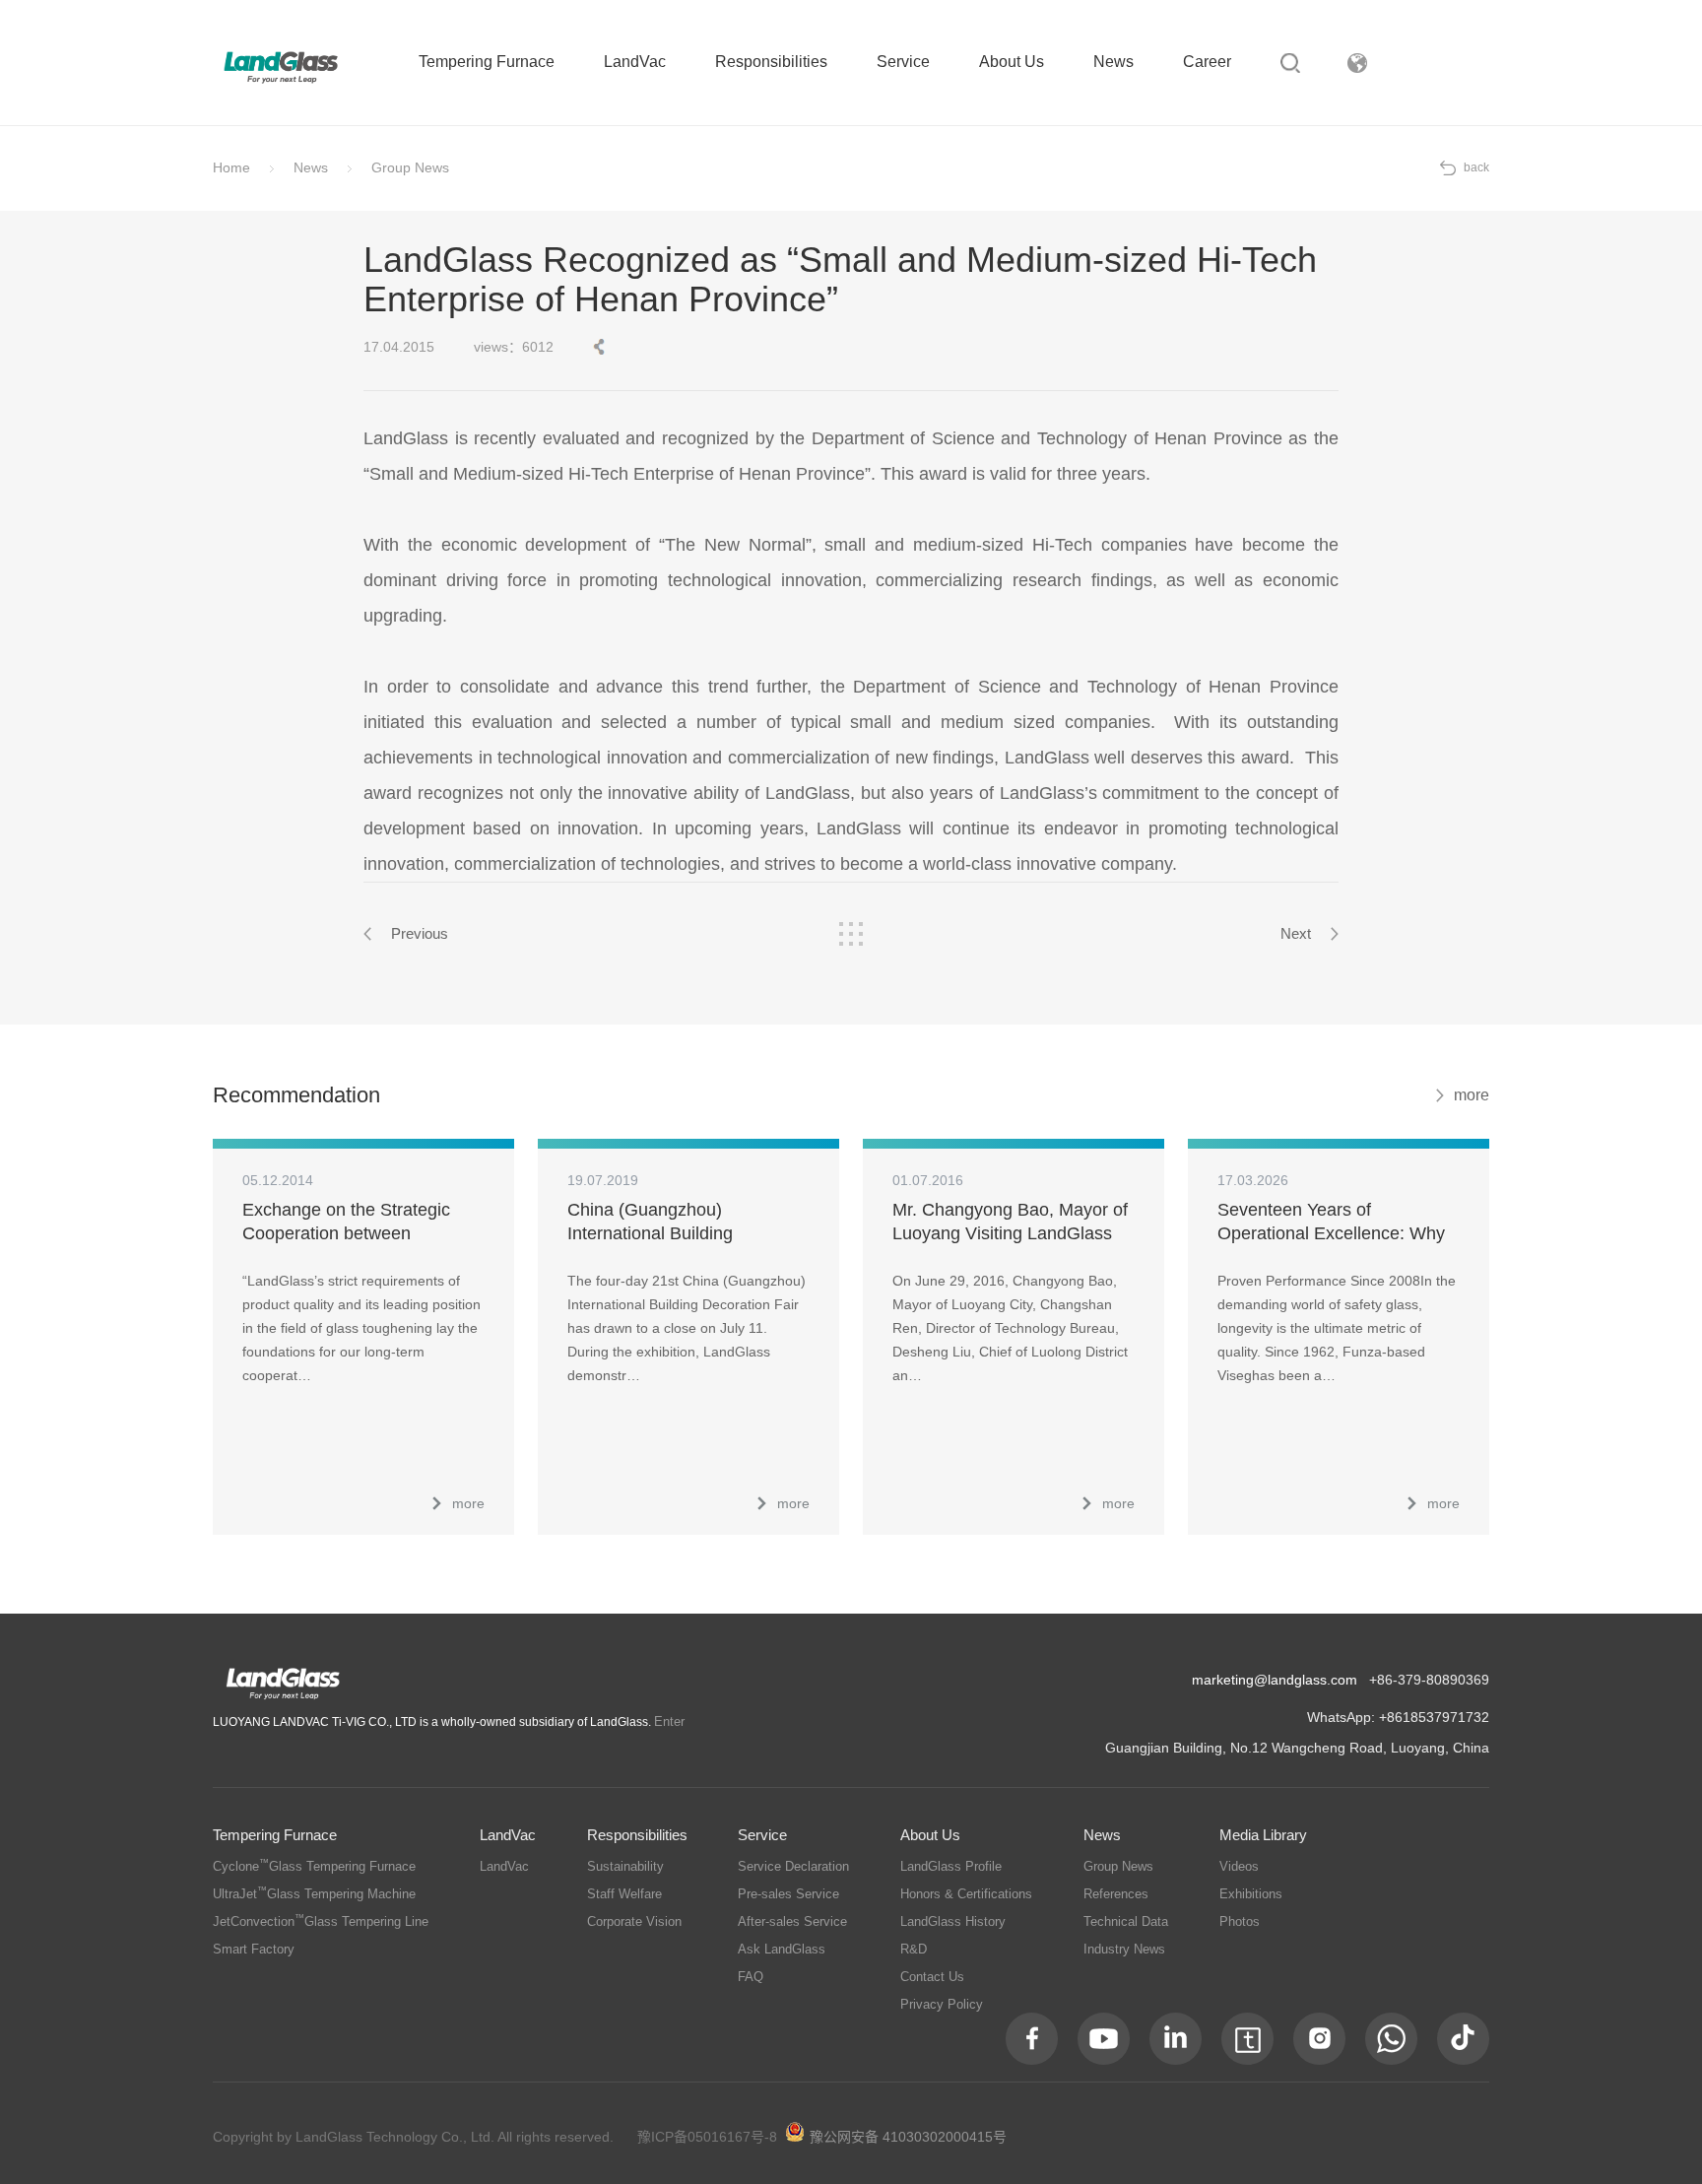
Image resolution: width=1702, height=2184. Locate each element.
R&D (914, 1949)
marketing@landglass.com (1275, 1680)
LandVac (635, 62)
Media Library (1263, 1835)
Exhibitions (1251, 1894)
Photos (1240, 1921)
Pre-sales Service (788, 1894)
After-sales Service (792, 1921)
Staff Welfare (624, 1894)
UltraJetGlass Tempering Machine (314, 1894)
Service (903, 62)
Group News (410, 167)
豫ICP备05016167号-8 (707, 2137)
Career (1207, 62)
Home (231, 167)
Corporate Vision (634, 1921)
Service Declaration (793, 1866)
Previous (420, 934)
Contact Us (932, 1977)
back (1476, 167)
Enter (669, 1721)
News (1113, 62)
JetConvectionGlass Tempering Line (321, 1921)
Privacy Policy (942, 2004)
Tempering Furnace (487, 62)
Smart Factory (254, 1949)
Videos (1239, 1866)
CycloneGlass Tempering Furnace (314, 1866)
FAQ (751, 1977)
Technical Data (1126, 1921)
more (1472, 1095)
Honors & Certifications (966, 1894)
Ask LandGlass (782, 1949)
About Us (1012, 62)
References (1116, 1894)
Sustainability (625, 1866)
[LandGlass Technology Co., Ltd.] (282, 66)
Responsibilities (771, 62)
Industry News (1124, 1949)
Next (1296, 934)
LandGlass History (953, 1921)
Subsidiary (1452, 63)
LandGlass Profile (951, 1866)
